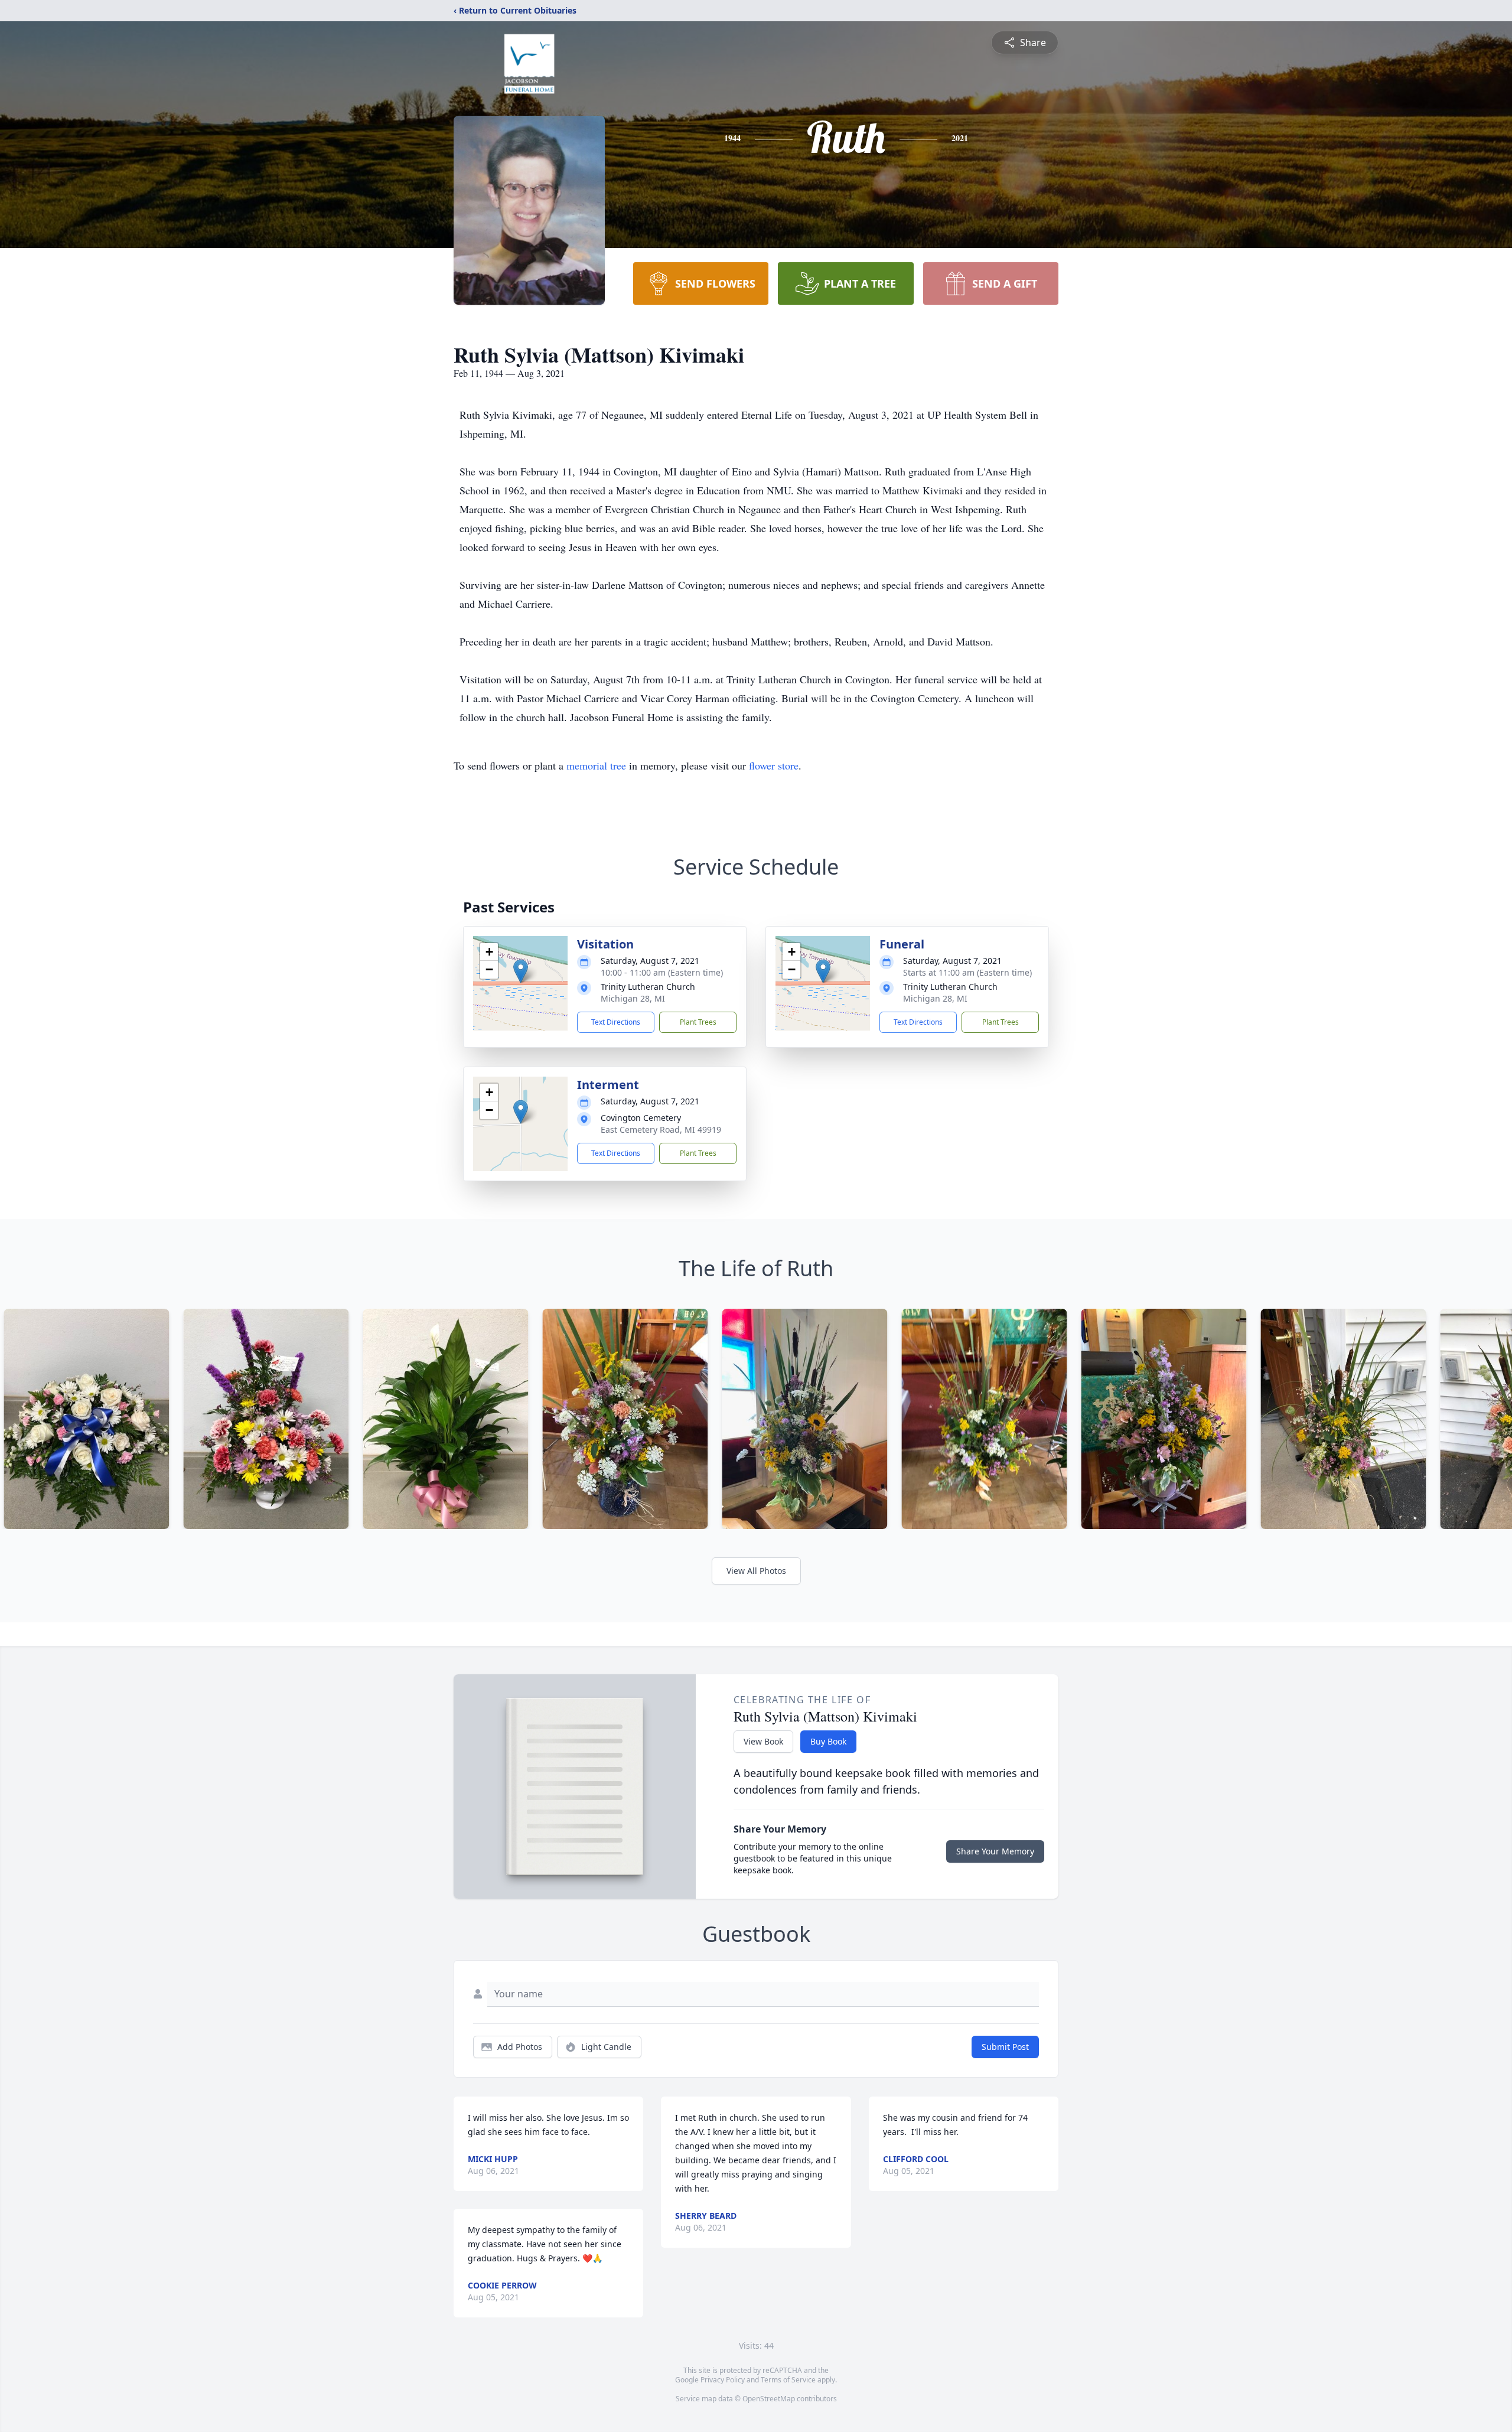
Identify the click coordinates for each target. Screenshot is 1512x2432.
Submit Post (1005, 2047)
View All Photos (756, 1571)
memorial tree (596, 765)
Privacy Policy (723, 2380)
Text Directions (616, 1022)
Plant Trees (698, 1022)
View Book (763, 1741)
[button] (521, 971)
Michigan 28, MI (633, 998)
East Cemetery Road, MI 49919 (661, 1129)
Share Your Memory (995, 1851)
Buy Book (828, 1741)
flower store (774, 765)
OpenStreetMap (769, 2399)
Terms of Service (788, 2380)
